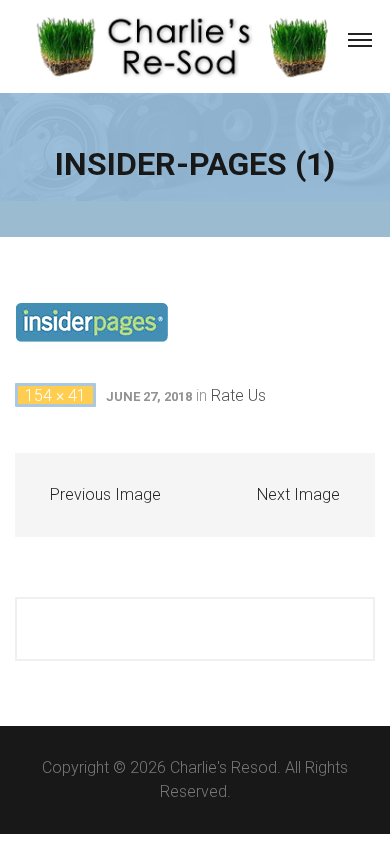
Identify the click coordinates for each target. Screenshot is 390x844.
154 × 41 (55, 395)
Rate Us (238, 395)
